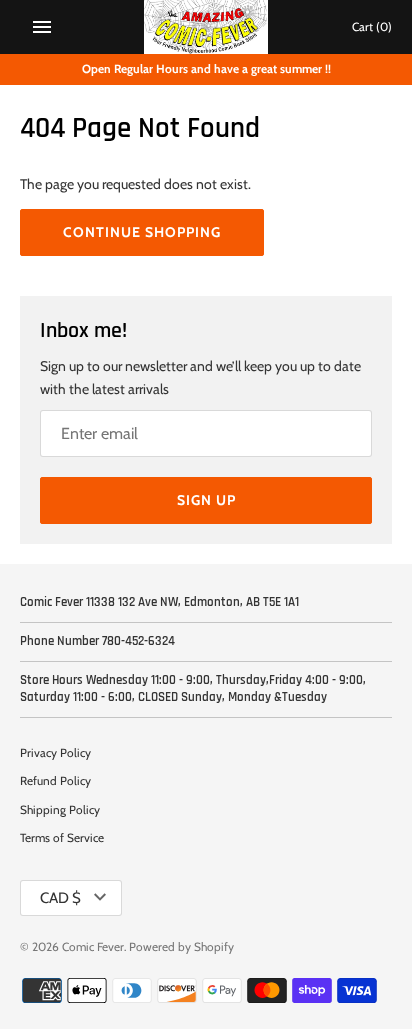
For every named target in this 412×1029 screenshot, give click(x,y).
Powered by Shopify (181, 947)
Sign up (206, 500)
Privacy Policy (55, 753)
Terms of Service (62, 838)
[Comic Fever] (206, 27)
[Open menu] (42, 27)
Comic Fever (93, 947)
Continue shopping (142, 232)
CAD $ (60, 898)
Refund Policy (55, 781)
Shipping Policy (60, 810)
